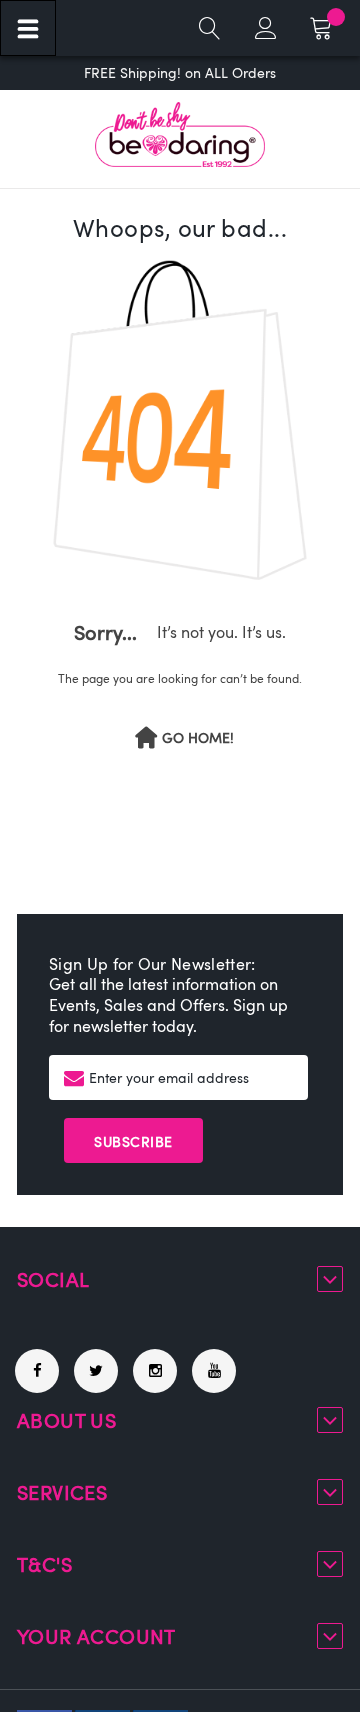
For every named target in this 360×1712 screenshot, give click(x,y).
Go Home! (198, 738)
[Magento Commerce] (180, 134)
